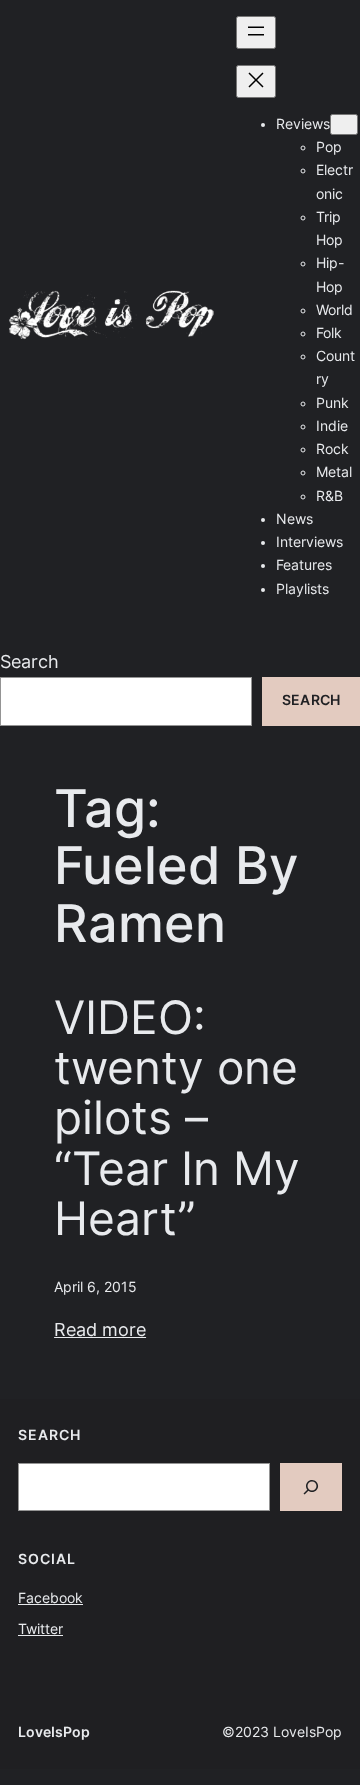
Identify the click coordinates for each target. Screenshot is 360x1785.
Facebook (50, 1598)
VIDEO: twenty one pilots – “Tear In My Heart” (177, 1119)
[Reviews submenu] (344, 124)
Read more (100, 1329)
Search (29, 661)
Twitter (40, 1629)
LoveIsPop (54, 1732)
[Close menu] (256, 81)
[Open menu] (256, 32)
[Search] (311, 1487)
